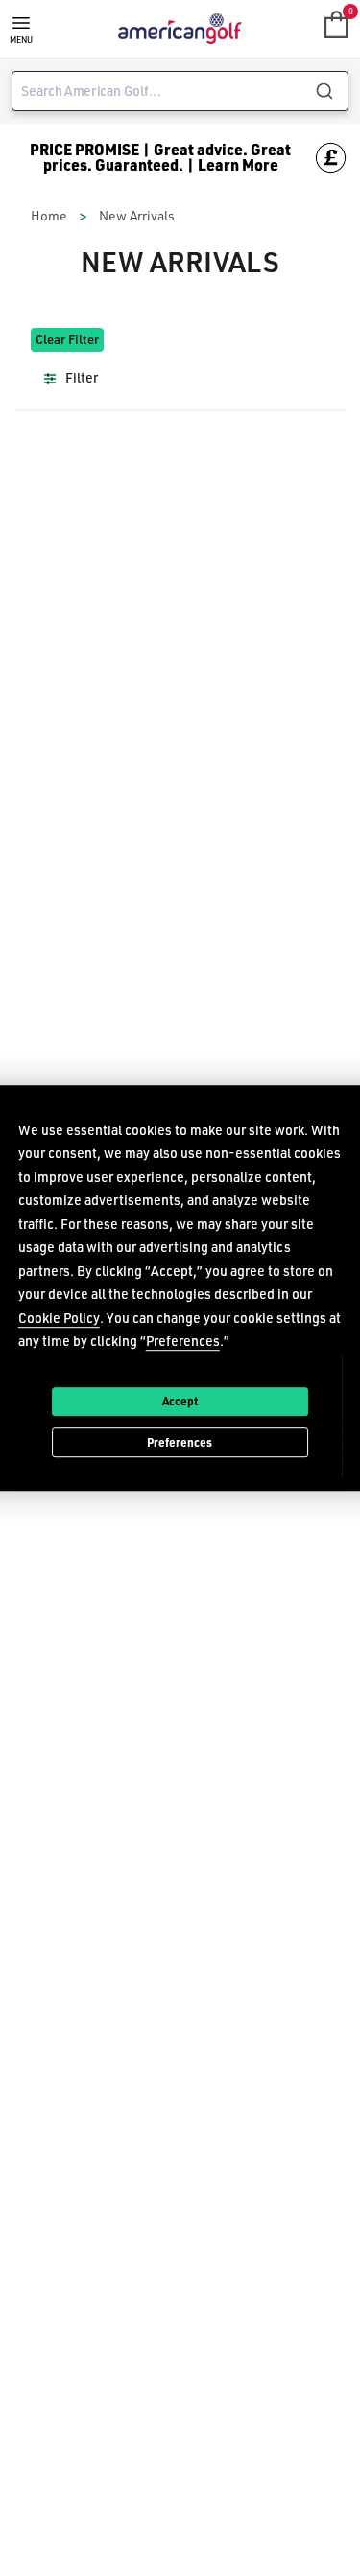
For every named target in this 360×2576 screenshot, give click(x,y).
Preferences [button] (183, 1341)
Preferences (180, 1442)
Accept (180, 1401)
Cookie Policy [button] (59, 1318)
